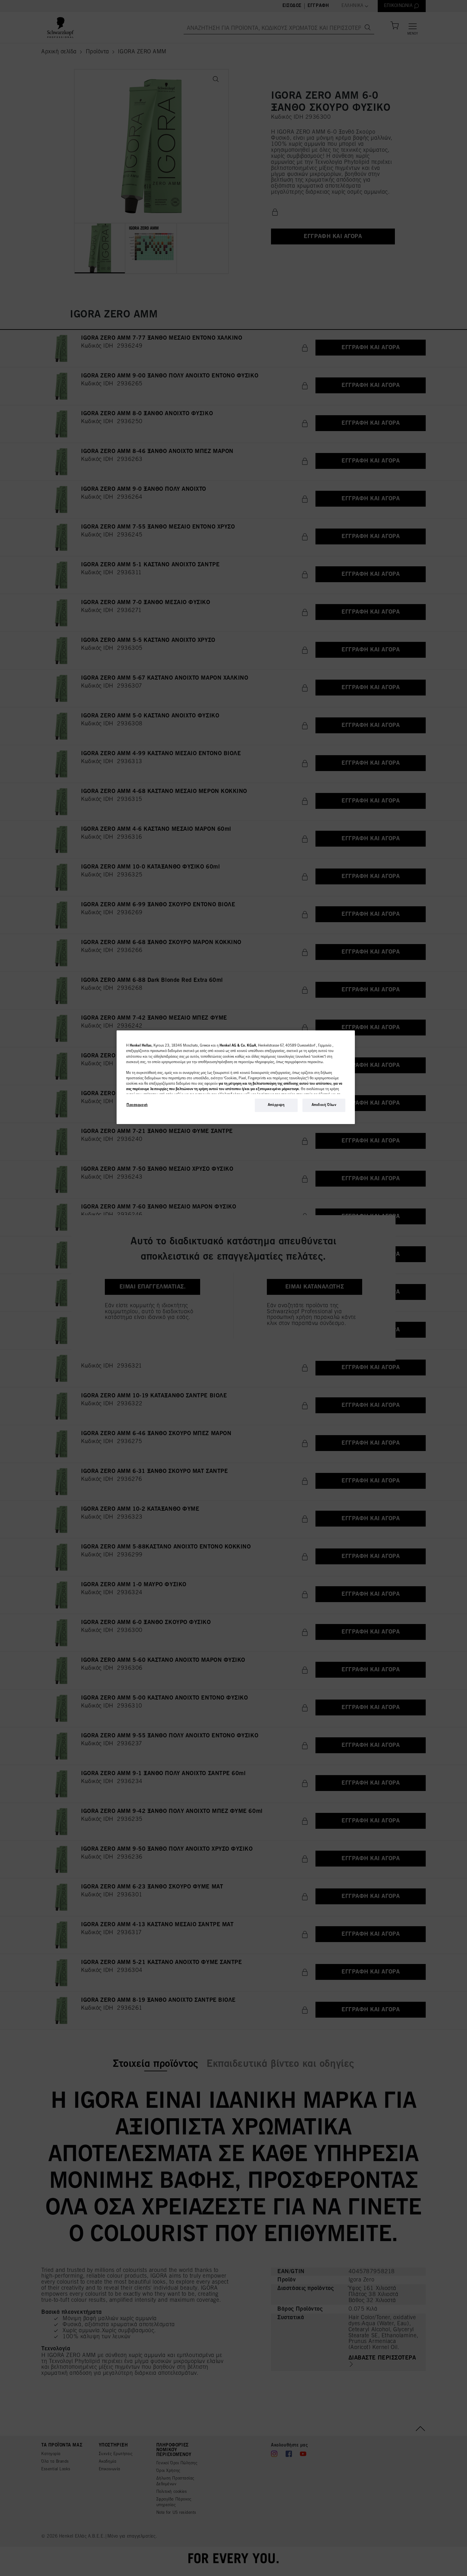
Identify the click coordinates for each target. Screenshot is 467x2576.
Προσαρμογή (137, 1105)
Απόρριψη (276, 1105)
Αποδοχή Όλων (324, 1105)
